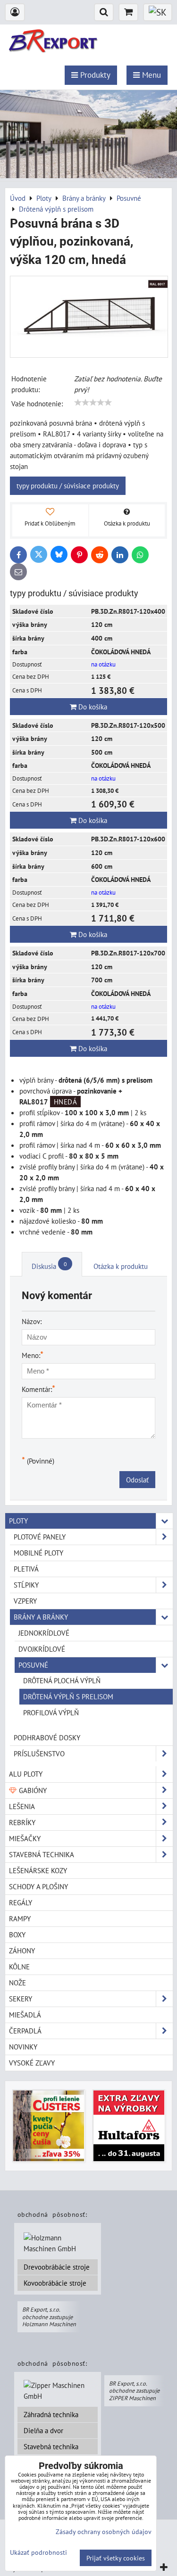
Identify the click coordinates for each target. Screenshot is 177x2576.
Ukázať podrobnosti (38, 2552)
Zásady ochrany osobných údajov (104, 2531)
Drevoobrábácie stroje (57, 2267)
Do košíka (92, 707)
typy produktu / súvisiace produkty (68, 486)
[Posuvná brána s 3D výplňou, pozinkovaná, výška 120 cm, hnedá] (89, 317)
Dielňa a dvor (43, 2430)
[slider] (93, 403)
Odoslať (137, 1480)
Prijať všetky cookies (116, 2558)
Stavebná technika (51, 2446)
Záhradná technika (51, 2414)
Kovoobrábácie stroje (55, 2283)
